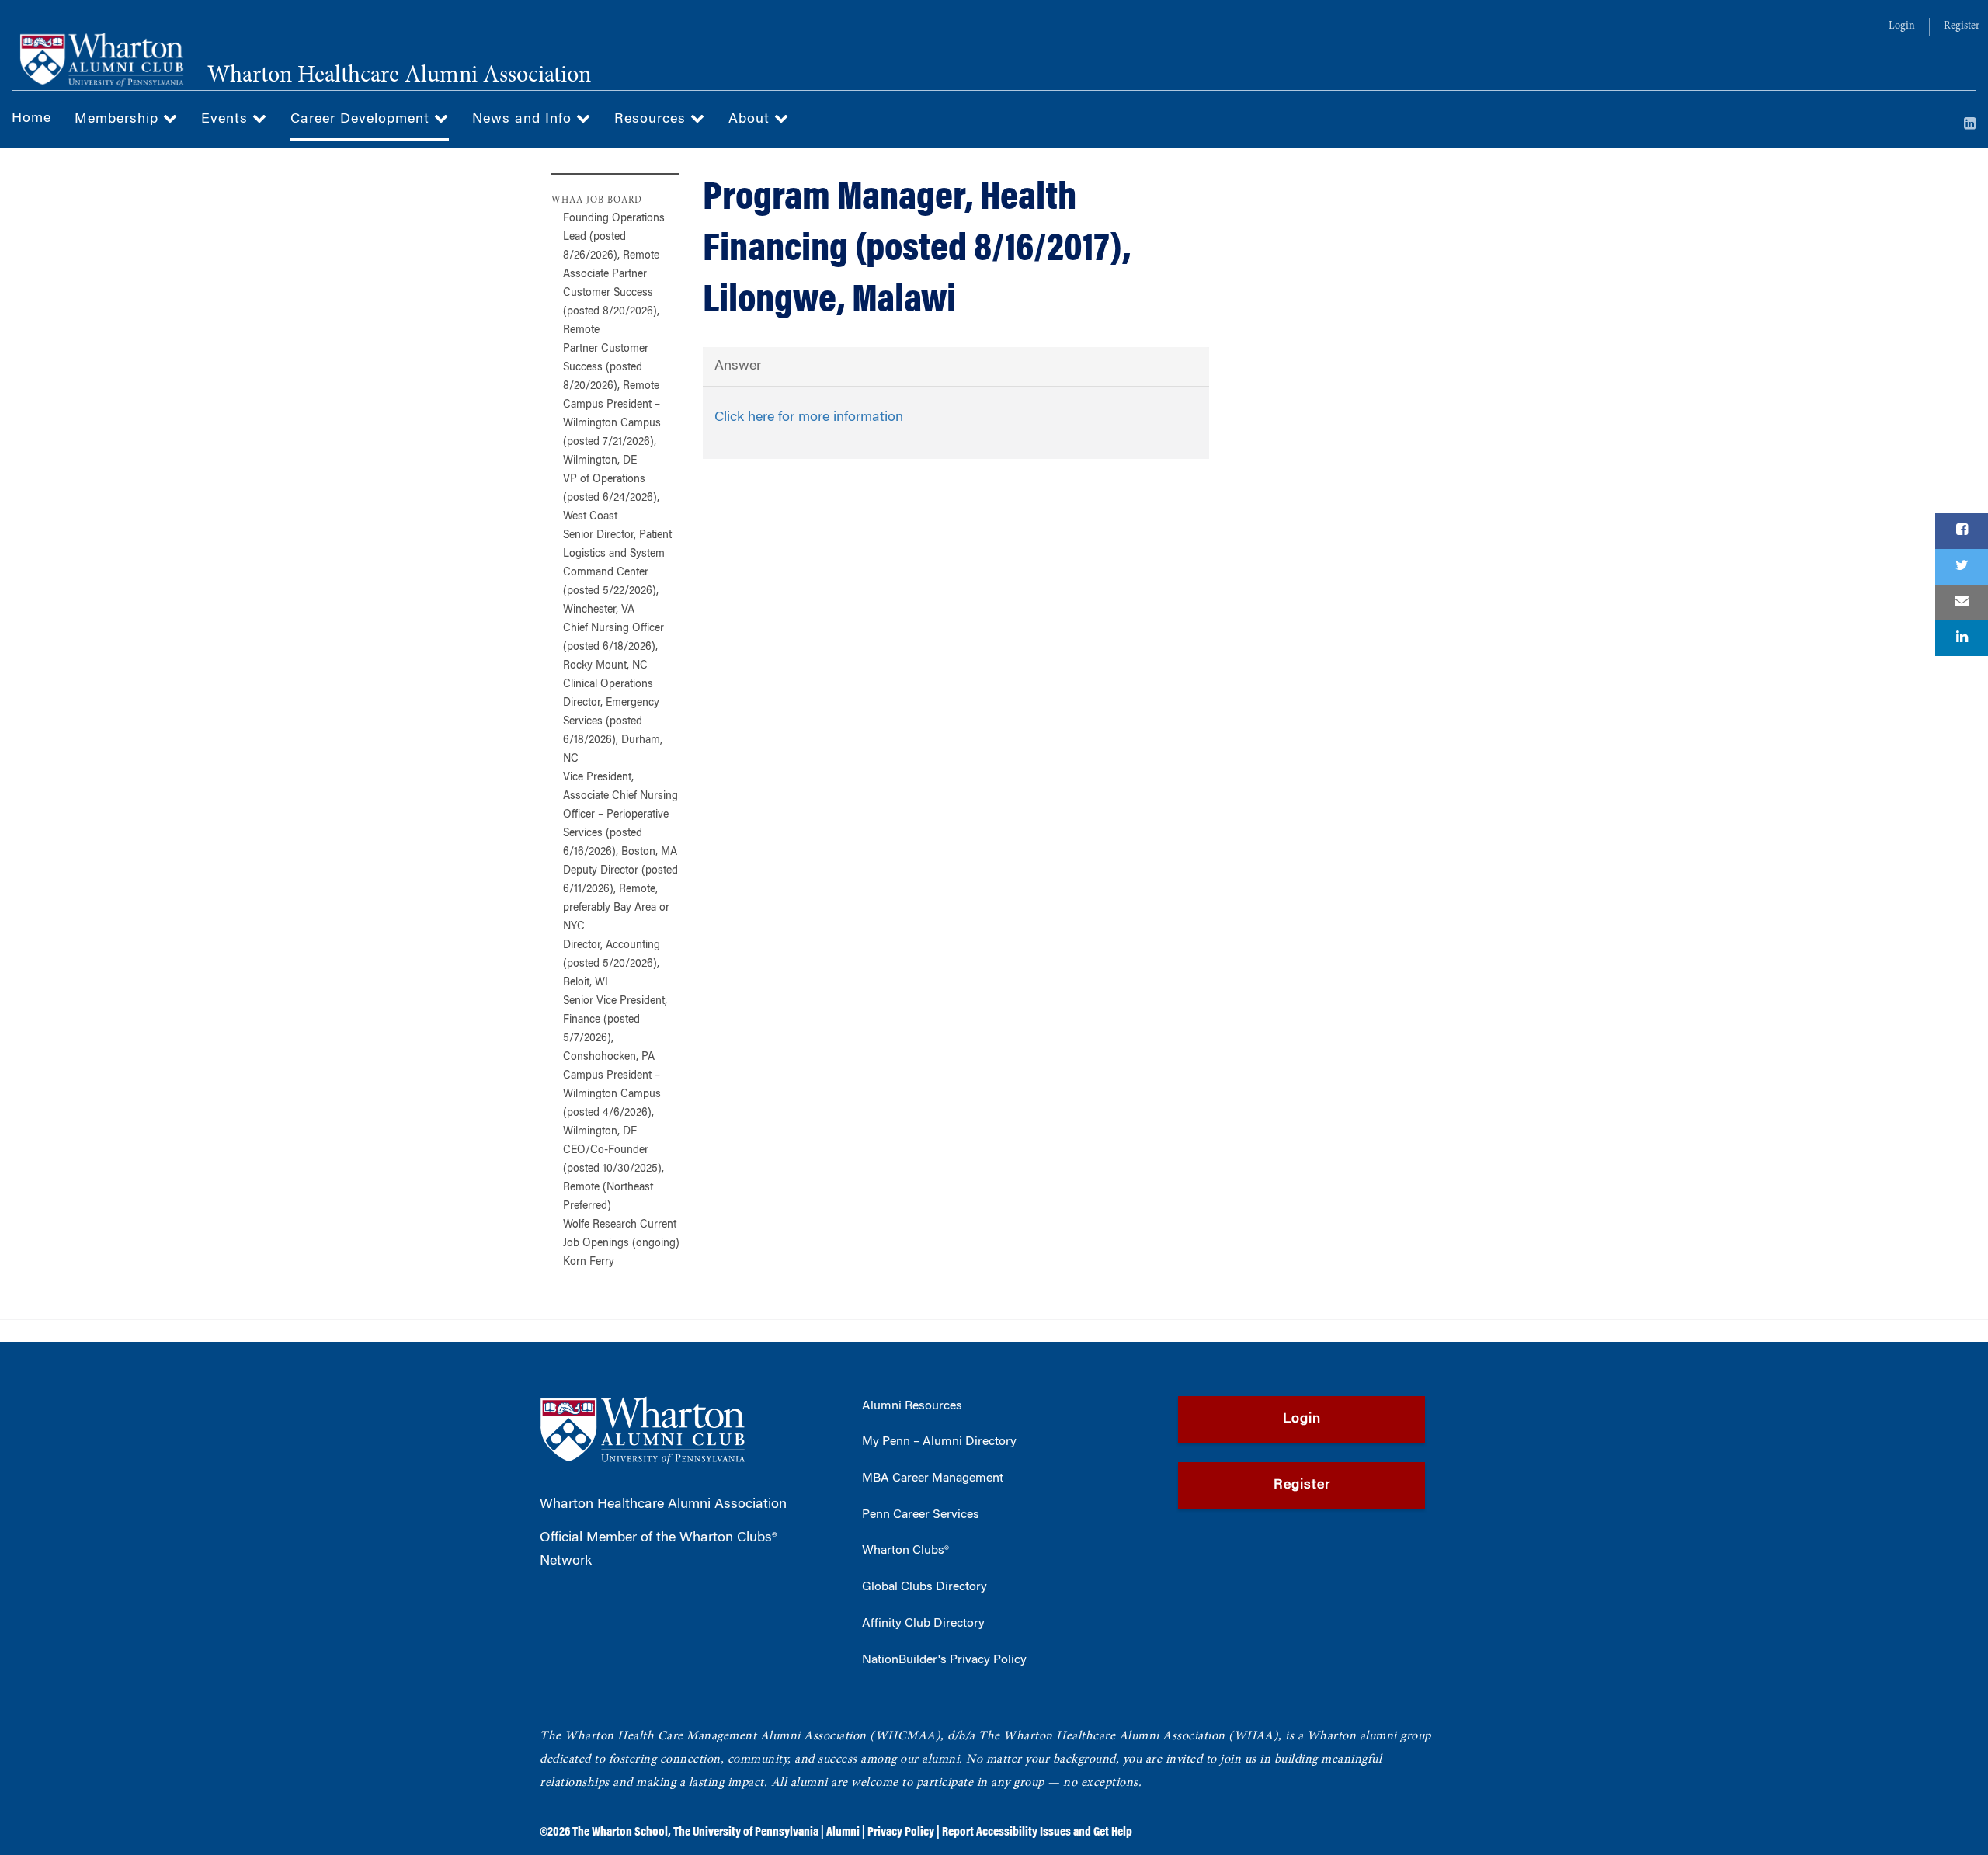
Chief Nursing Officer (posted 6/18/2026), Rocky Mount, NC (613, 648)
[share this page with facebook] (1962, 531)
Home (31, 119)
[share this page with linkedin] (1962, 638)
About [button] (751, 120)
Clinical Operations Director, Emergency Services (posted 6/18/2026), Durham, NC (613, 722)
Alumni (843, 1832)
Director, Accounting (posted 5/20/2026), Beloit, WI (612, 964)
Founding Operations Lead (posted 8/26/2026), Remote (614, 238)
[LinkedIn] (1970, 125)
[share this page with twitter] (1962, 567)
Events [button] (227, 120)
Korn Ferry (589, 1263)
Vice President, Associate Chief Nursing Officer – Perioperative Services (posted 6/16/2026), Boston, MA (620, 815)
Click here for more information (809, 418)
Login (1902, 26)
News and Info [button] (524, 120)
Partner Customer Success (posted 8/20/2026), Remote (611, 368)
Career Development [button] (362, 120)
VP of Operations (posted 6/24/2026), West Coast (611, 498)
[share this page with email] (1962, 603)
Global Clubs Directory (924, 1587)
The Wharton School (620, 1832)
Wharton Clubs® (905, 1551)
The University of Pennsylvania (746, 1832)
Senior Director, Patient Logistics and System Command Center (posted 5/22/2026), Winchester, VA (617, 573)
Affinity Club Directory (923, 1624)
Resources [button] (652, 120)
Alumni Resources (912, 1406)
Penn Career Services (921, 1515)
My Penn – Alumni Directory (939, 1442)
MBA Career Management (933, 1478)
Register (1962, 26)
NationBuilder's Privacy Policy (944, 1660)
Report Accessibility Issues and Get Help (1037, 1832)
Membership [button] (119, 120)
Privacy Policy (901, 1832)
